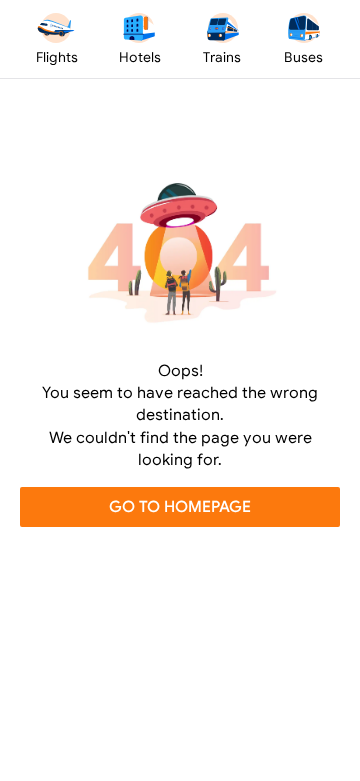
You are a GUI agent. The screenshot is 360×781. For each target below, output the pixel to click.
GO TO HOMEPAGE (180, 506)
